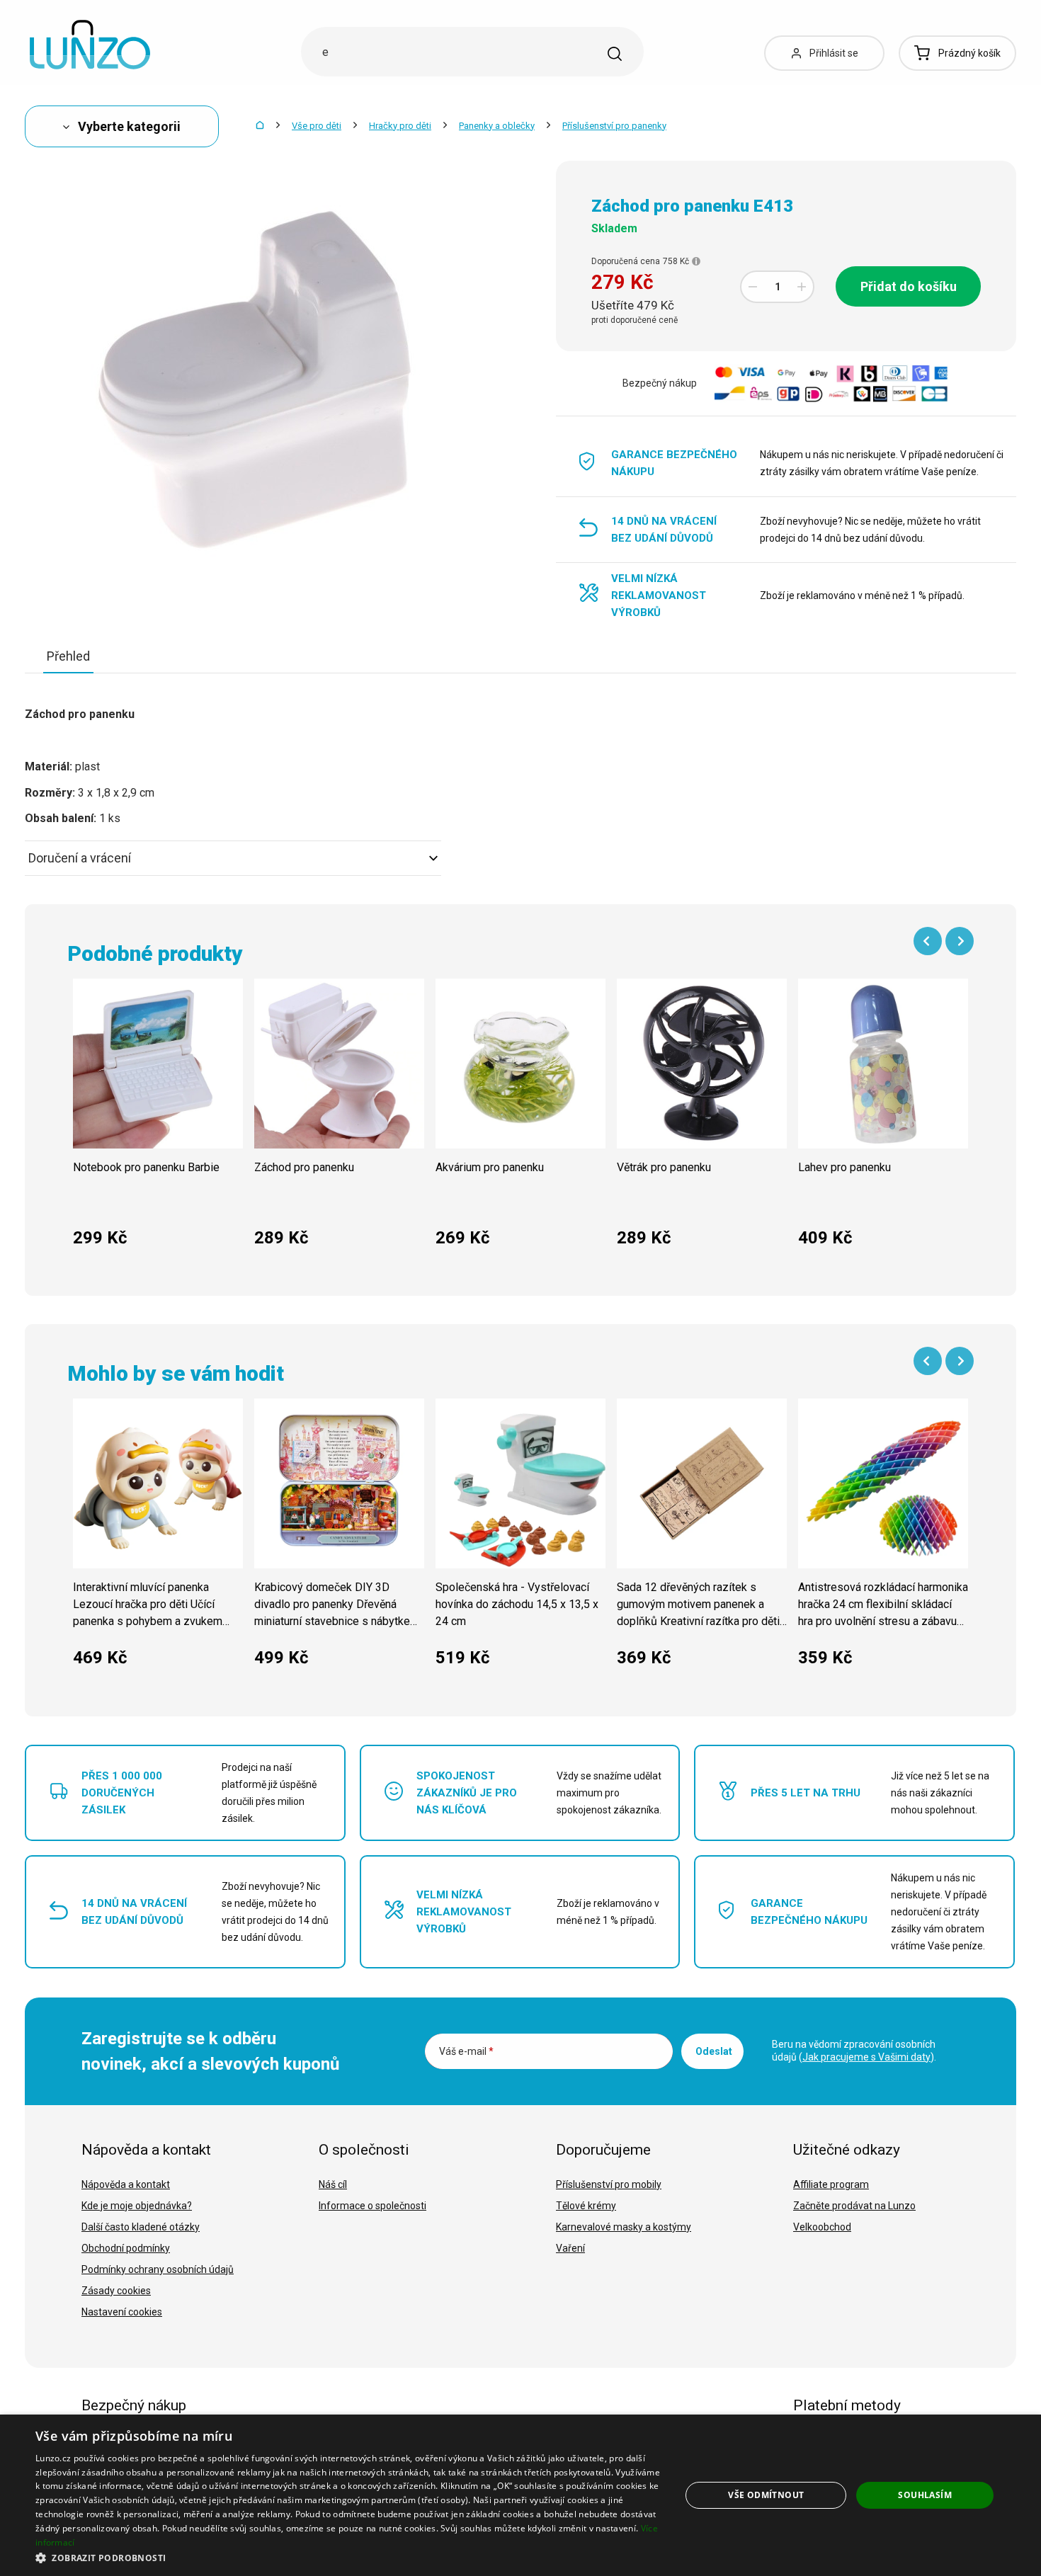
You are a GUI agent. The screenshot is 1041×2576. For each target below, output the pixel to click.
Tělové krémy (586, 2206)
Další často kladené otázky (141, 2227)
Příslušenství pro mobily (609, 2184)
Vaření (570, 2248)
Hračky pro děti (400, 126)
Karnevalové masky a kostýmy (624, 2227)
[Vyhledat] (615, 54)
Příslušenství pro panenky (614, 126)
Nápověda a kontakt (126, 2184)
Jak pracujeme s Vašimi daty (866, 2057)
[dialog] (520, 2495)
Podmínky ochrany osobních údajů (158, 2269)
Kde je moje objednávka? (137, 2206)
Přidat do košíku (909, 286)
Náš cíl (333, 2184)
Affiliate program (831, 2184)
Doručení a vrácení (80, 858)
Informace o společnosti (372, 2206)
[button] (348, 2557)
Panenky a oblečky (497, 126)
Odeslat (714, 2051)
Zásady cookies (116, 2291)
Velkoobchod (822, 2227)
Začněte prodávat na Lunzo (854, 2206)
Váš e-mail (466, 2051)
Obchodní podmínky (126, 2248)
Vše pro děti (317, 126)
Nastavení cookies (122, 2312)
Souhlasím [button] (925, 2495)
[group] (158, 1121)
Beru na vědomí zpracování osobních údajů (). (854, 2051)
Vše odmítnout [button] (766, 2495)
